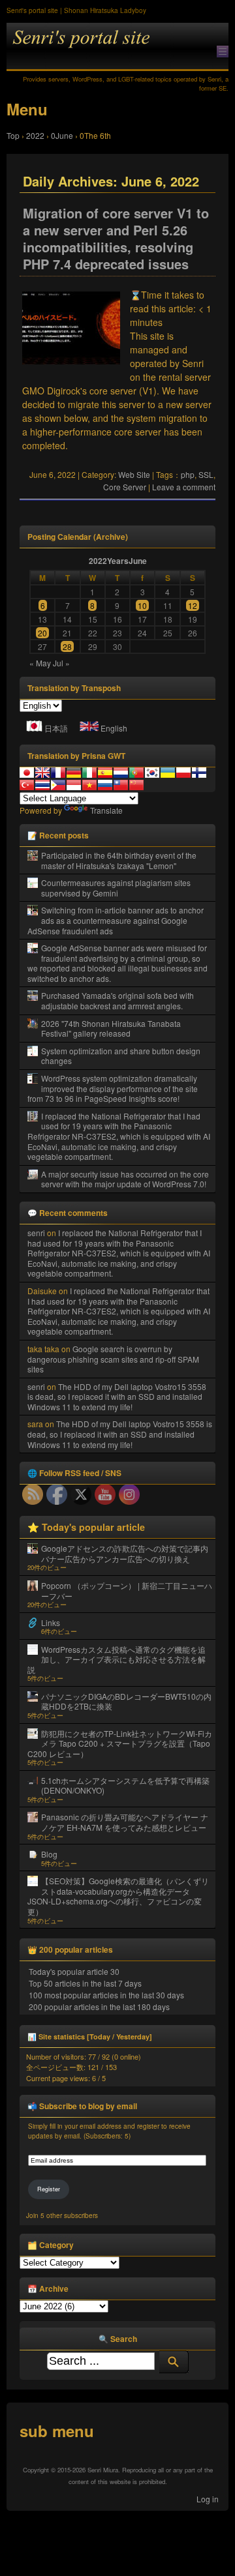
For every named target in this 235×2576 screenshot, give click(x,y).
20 (42, 633)
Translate (106, 810)
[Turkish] (27, 785)
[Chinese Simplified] (136, 785)
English (114, 728)
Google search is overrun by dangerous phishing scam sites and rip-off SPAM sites (113, 1359)
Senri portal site (117, 47)
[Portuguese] (136, 773)
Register (49, 2189)
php (188, 474)
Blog (49, 1854)
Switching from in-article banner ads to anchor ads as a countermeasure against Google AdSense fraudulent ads (116, 920)
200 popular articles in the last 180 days (99, 2006)
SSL (206, 474)
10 (142, 605)
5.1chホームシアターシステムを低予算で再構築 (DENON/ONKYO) (125, 1785)
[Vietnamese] (89, 785)
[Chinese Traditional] (121, 785)
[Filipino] (58, 785)
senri (36, 1233)
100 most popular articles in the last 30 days (106, 1995)
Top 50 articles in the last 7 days (85, 1983)
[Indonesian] (74, 785)
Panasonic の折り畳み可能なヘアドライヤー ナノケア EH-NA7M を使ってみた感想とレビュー (125, 1822)
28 (67, 646)
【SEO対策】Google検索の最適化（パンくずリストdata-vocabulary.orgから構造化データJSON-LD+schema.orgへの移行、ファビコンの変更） (118, 1896)
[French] (58, 773)
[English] (42, 773)
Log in (208, 2499)
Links (51, 1622)
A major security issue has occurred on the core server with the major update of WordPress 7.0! (125, 1179)
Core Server (125, 487)
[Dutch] (121, 773)
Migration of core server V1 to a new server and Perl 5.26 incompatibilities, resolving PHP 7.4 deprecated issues (116, 239)
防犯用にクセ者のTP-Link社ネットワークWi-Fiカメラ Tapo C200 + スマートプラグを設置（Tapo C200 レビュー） (120, 1743)
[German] (74, 773)
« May (40, 663)
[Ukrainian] (168, 773)
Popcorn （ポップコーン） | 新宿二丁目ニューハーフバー (127, 1591)
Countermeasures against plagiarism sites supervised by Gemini (116, 888)
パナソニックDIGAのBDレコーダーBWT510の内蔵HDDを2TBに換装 (126, 1701)
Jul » (61, 663)
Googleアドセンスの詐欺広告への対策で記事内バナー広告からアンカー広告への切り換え (125, 1553)
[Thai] (42, 785)
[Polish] (183, 773)
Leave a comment (184, 487)
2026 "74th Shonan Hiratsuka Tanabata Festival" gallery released (111, 1029)
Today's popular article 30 (74, 1971)
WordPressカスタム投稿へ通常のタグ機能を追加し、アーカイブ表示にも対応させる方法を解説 (117, 1659)
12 (193, 605)
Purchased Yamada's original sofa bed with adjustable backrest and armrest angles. (117, 1000)
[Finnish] (199, 773)
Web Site (134, 474)
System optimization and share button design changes (121, 1056)
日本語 (56, 728)
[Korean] (152, 773)
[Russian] (105, 785)
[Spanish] (105, 773)
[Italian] (89, 773)
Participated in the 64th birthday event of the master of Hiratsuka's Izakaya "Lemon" (119, 860)
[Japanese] (27, 773)
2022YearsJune (118, 561)
